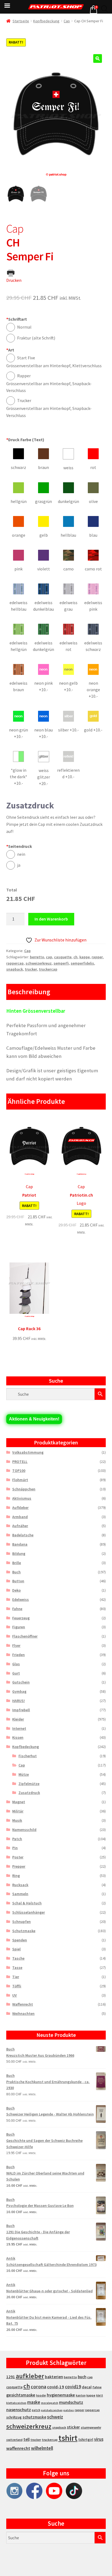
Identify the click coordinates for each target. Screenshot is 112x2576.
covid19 (73, 2387)
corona (38, 2387)
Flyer (16, 1645)
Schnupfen (21, 1922)
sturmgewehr (91, 2427)
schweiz (55, 2417)
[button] (98, 58)
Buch (16, 1572)
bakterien (54, 2377)
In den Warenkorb (51, 919)
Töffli (17, 1986)
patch (36, 2410)
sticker (73, 2427)
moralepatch (50, 2403)
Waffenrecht (23, 2004)
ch (75, 957)
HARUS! (18, 1701)
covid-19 (56, 2387)
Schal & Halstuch (27, 1903)
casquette (63, 957)
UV (15, 1995)
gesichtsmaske (21, 2395)
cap (49, 957)
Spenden (20, 1940)
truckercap (48, 969)
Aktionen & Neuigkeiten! (34, 1419)
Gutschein (21, 1682)
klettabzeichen (16, 2403)
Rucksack (20, 1885)
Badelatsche (23, 1535)
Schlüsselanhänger (29, 1912)
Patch (17, 1839)
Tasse (17, 1967)
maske (34, 2402)
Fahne (17, 1609)
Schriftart (17, 319)
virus (99, 2439)
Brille (17, 1563)
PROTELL (20, 1462)
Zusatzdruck (29, 1793)
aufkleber (30, 2376)
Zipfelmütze (29, 1784)
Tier (16, 1977)
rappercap (15, 963)
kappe (85, 957)
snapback (15, 969)
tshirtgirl (86, 2440)
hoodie (41, 2395)
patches (69, 2410)
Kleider (18, 1719)
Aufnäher (20, 1526)
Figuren (19, 1627)
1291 (11, 2377)
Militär (18, 1811)
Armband (20, 1517)
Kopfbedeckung (46, 21)
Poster (18, 1857)
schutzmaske (34, 2417)
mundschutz (71, 2402)
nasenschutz (19, 2410)
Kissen (18, 1737)
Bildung (19, 1553)
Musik (17, 1820)
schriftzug (14, 2417)
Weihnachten (23, 2013)
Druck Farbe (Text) (25, 440)
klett (100, 2395)
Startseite (21, 21)
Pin (15, 1848)
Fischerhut (28, 1756)
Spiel (16, 1949)
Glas (16, 1664)
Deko (16, 1590)
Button (18, 1581)
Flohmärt (20, 1480)
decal (87, 2387)
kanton (81, 2395)
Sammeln (20, 1894)
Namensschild (24, 1830)
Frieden (18, 1655)
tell (27, 2439)
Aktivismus (22, 1498)
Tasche (18, 1958)
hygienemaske (61, 2395)
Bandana (20, 1544)
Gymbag (19, 1691)
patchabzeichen (52, 2410)
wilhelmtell (42, 2448)
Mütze (24, 1774)
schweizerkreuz (39, 963)
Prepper (19, 1866)
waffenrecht (18, 2448)
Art (10, 350)
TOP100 (19, 1471)
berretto (37, 957)
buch (82, 2377)
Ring (16, 1876)
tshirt (68, 2438)
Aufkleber (20, 1508)
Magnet (19, 1802)
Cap (67, 21)
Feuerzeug (21, 1618)
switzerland (14, 2440)
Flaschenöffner (25, 1636)
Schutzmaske (24, 1931)
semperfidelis (82, 963)
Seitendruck (19, 846)
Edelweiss (21, 1599)
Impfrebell (21, 1710)
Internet (19, 1728)
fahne (97, 2387)
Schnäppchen (24, 1489)
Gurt (16, 1673)
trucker (31, 969)
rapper (97, 957)
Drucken (14, 280)
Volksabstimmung (28, 1452)
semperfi (61, 963)
